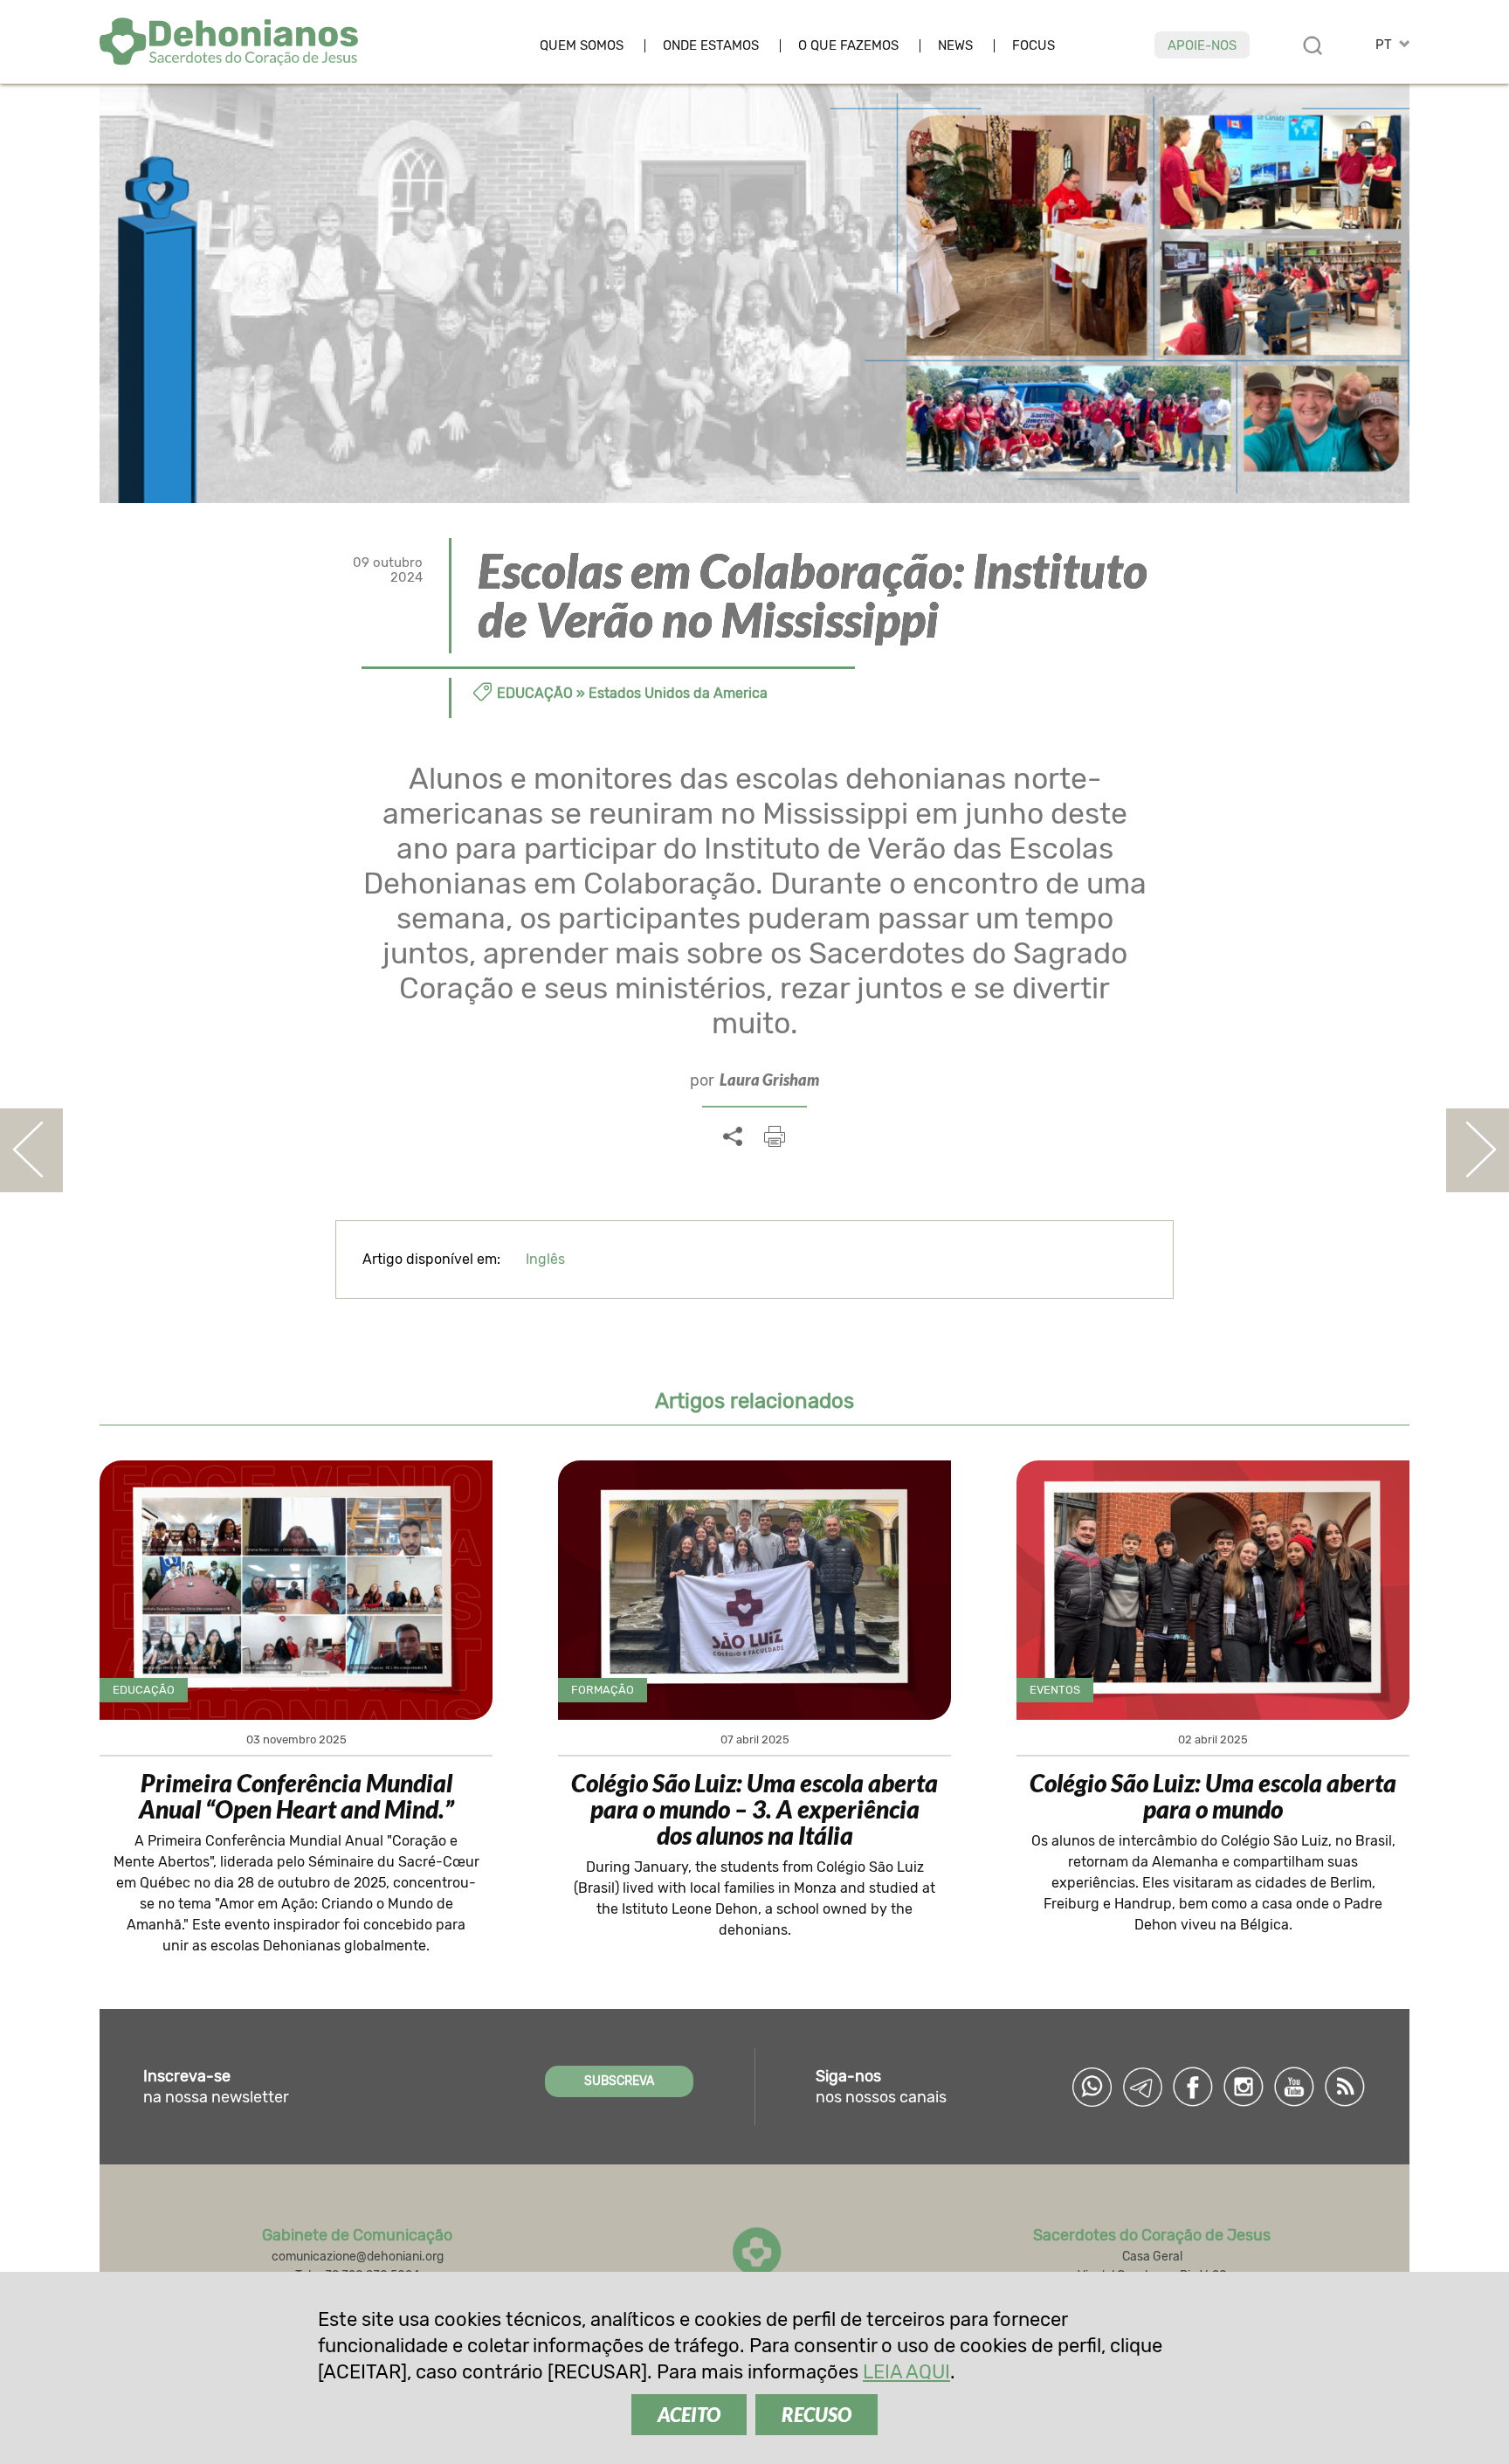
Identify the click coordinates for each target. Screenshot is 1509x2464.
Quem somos (582, 46)
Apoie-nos (1202, 45)
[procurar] (1313, 45)
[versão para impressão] (775, 1136)
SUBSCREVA (619, 2081)
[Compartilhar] (733, 1137)
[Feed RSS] (1345, 2087)
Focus (1034, 46)
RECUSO (817, 2415)
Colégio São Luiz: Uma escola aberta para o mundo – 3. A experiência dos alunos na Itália (754, 1809)
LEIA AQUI (906, 2372)
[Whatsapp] (1092, 2087)
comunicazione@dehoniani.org (358, 2257)
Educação (535, 693)
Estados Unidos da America (678, 693)
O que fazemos (848, 46)
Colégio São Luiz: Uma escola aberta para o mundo (1213, 1796)
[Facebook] (1193, 2087)
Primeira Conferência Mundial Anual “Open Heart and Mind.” (296, 1796)
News (955, 46)
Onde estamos (711, 46)
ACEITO (689, 2415)
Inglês (545, 1259)
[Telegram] (1142, 2087)
